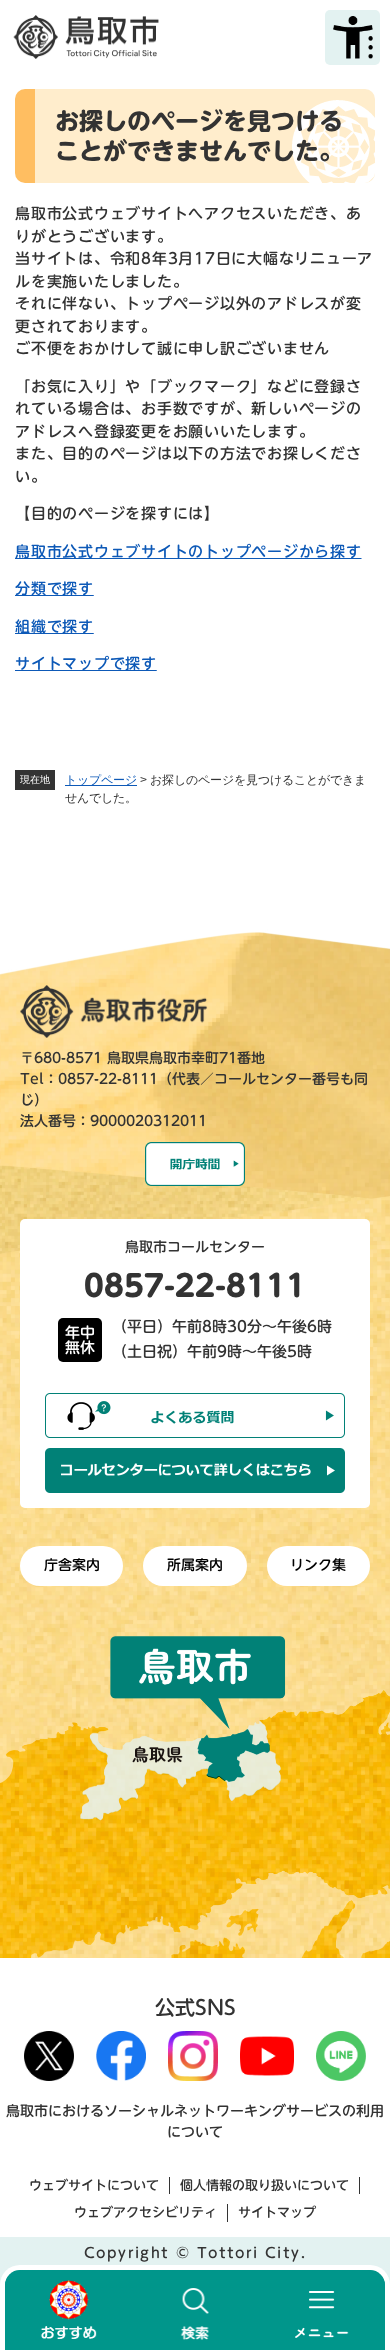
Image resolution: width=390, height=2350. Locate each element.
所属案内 (195, 1565)
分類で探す (54, 588)
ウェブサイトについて (94, 2185)
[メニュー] (321, 2310)
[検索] (195, 2310)
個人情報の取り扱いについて (264, 2185)
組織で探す (54, 626)
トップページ (101, 780)
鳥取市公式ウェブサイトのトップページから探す (188, 551)
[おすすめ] (68, 2310)
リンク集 (318, 1565)
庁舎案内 (72, 1565)
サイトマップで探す (86, 663)
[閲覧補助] (352, 37)
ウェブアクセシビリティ (145, 2212)
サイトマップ (277, 2212)
